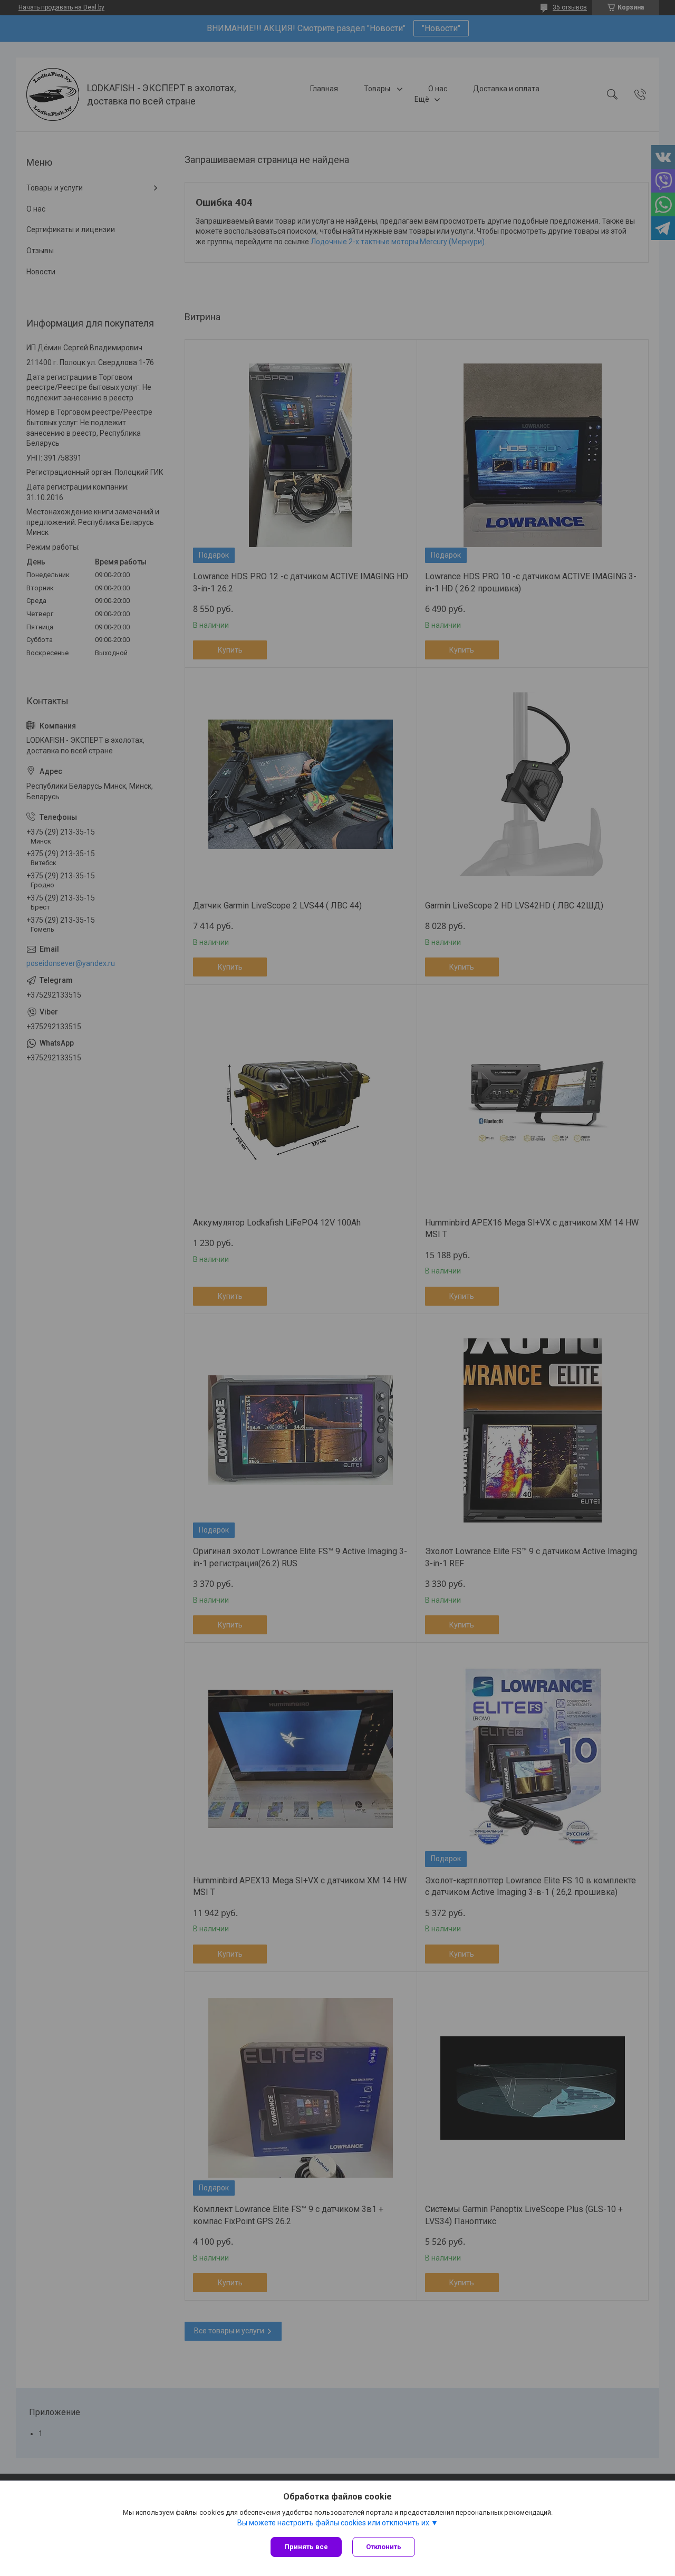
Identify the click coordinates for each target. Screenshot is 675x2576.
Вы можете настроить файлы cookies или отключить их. (334, 2523)
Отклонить (384, 2547)
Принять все (306, 2547)
